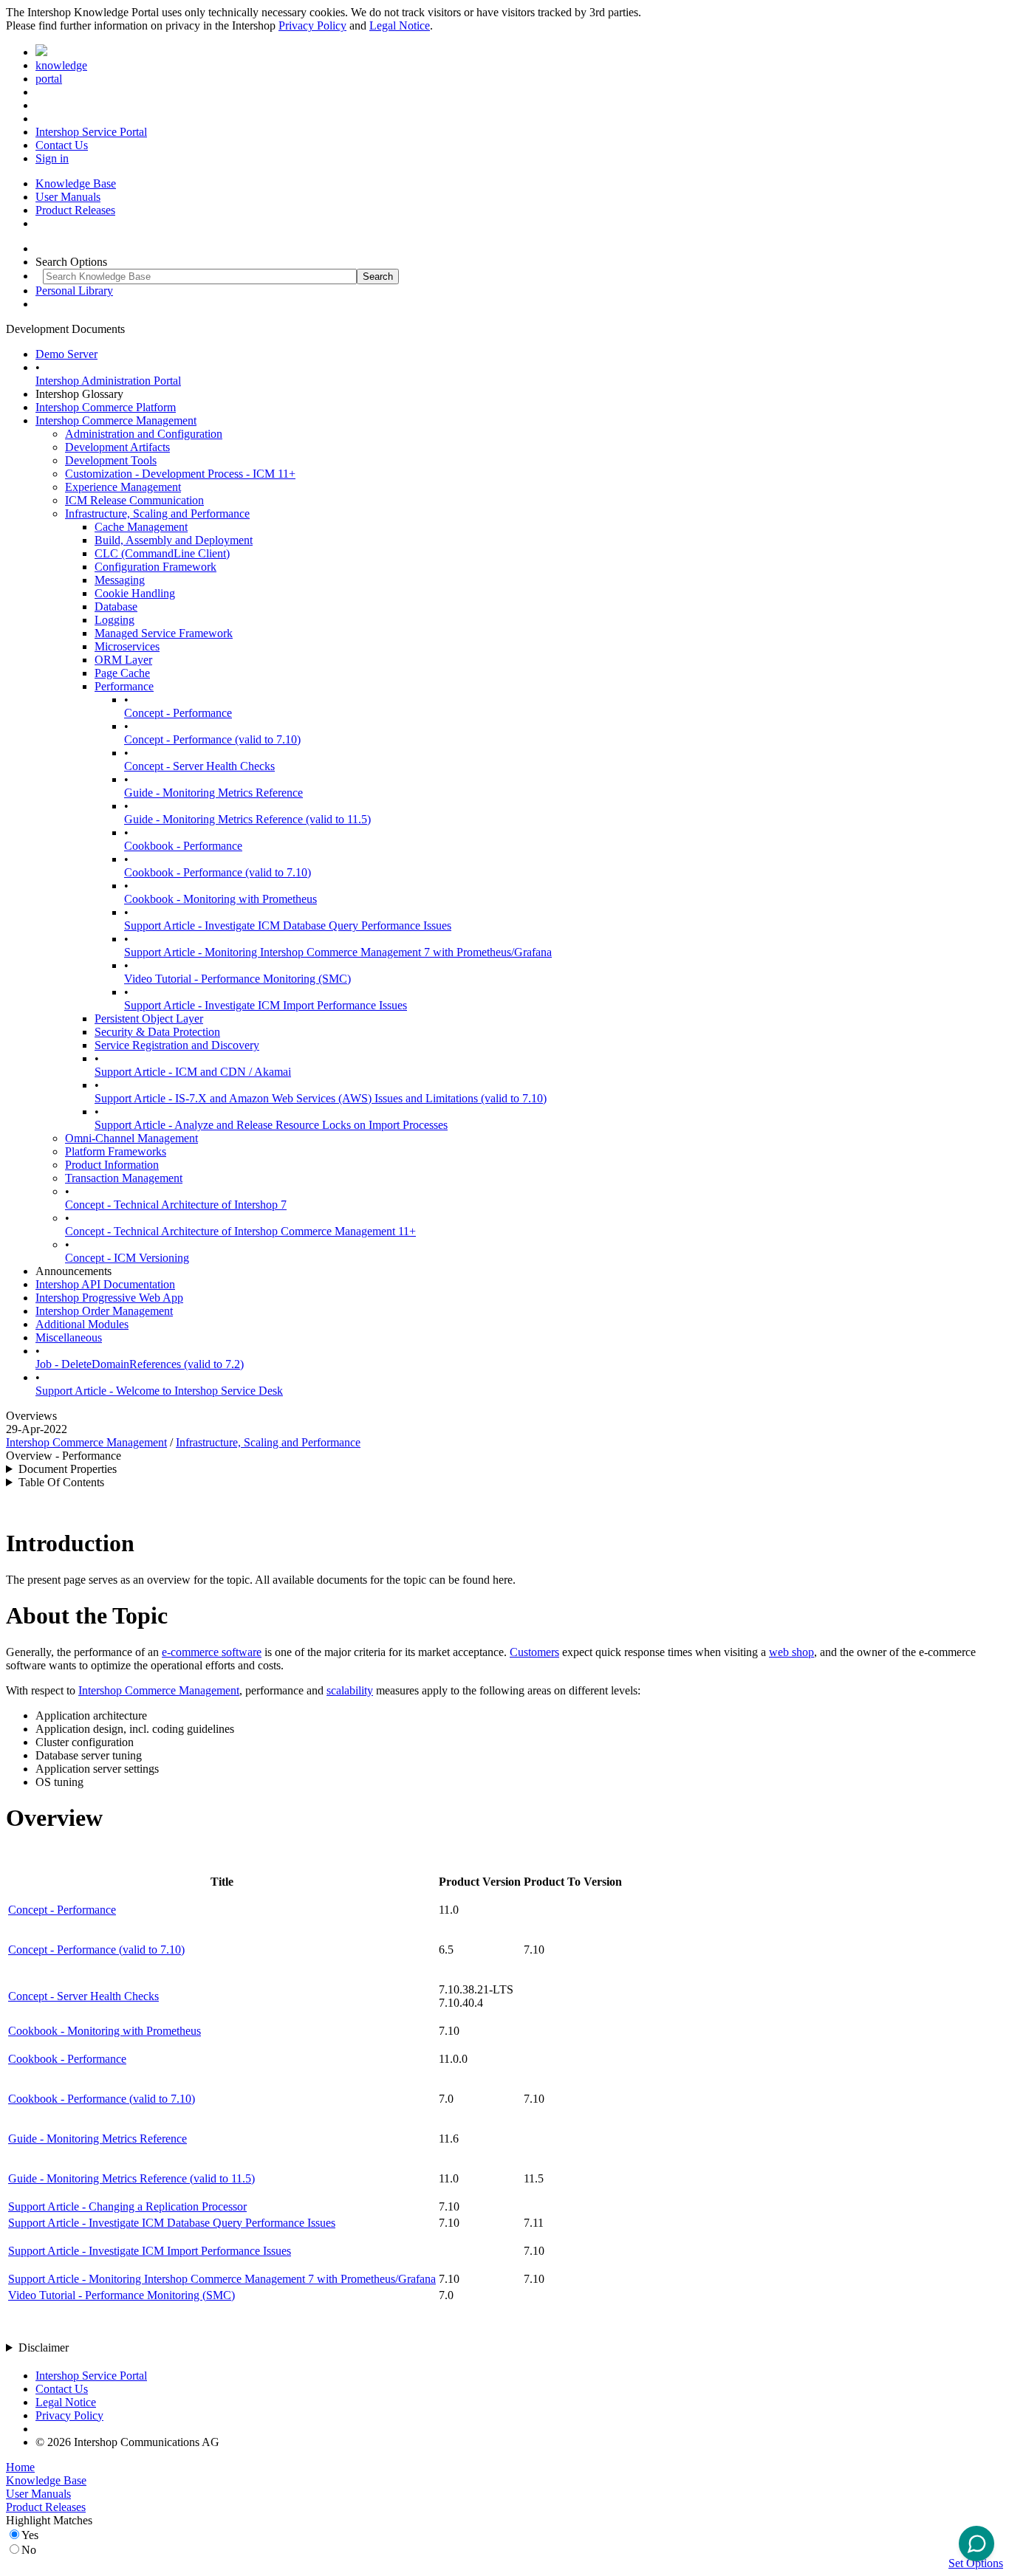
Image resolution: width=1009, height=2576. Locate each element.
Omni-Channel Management (131, 1138)
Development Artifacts (117, 447)
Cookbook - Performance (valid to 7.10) (218, 872)
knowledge (61, 65)
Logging (114, 620)
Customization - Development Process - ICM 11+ (180, 474)
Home (20, 2467)
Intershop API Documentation (105, 1284)
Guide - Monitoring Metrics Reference (213, 793)
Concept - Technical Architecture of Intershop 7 (176, 1205)
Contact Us (62, 145)
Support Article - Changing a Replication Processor (127, 2206)
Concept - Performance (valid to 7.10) (212, 739)
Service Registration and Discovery (177, 1045)
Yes (30, 2535)
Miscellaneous (69, 1337)
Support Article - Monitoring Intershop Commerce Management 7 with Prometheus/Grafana (338, 952)
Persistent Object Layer (149, 1019)
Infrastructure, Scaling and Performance (157, 514)
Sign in (52, 158)
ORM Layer (123, 660)
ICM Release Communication (134, 500)
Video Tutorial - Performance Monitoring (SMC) (237, 979)
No (29, 2550)
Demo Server (66, 354)
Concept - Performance (178, 713)
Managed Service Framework (164, 633)
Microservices (127, 646)
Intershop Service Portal (91, 132)
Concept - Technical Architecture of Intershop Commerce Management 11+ (240, 1231)
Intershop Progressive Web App (109, 1298)
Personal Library (74, 291)
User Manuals (68, 197)
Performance (124, 686)
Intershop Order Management (104, 1311)
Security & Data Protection (157, 1032)
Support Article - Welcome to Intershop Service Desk (159, 1391)
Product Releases (75, 210)
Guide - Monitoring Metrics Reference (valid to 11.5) (247, 819)
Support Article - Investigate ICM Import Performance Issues (266, 1005)
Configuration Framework (155, 567)
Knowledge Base (76, 183)
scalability (350, 1690)
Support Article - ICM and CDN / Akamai (193, 1072)
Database (116, 607)
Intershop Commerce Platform (106, 407)
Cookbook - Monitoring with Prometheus (220, 899)
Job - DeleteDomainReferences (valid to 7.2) (140, 1364)
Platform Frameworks (116, 1151)
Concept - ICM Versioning (127, 1258)
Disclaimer (44, 2347)
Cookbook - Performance (183, 846)
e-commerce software (212, 1652)
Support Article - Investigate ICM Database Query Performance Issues (288, 925)
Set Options (976, 2563)
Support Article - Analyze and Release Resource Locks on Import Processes (271, 1125)
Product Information (112, 1165)
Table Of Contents (61, 1482)
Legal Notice (400, 25)
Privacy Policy (312, 25)
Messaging (120, 580)
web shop (791, 1652)
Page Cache (122, 673)
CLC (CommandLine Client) (162, 553)
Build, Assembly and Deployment (174, 540)
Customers (534, 1652)
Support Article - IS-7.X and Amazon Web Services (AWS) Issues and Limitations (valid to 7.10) (321, 1098)
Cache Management (141, 527)
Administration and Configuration (144, 434)
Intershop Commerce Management (116, 420)
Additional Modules (82, 1324)
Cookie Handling (135, 593)
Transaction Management (124, 1178)
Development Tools (111, 460)
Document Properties (68, 1469)
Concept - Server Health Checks (199, 766)
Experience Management (123, 487)
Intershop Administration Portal (108, 381)
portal (49, 79)
